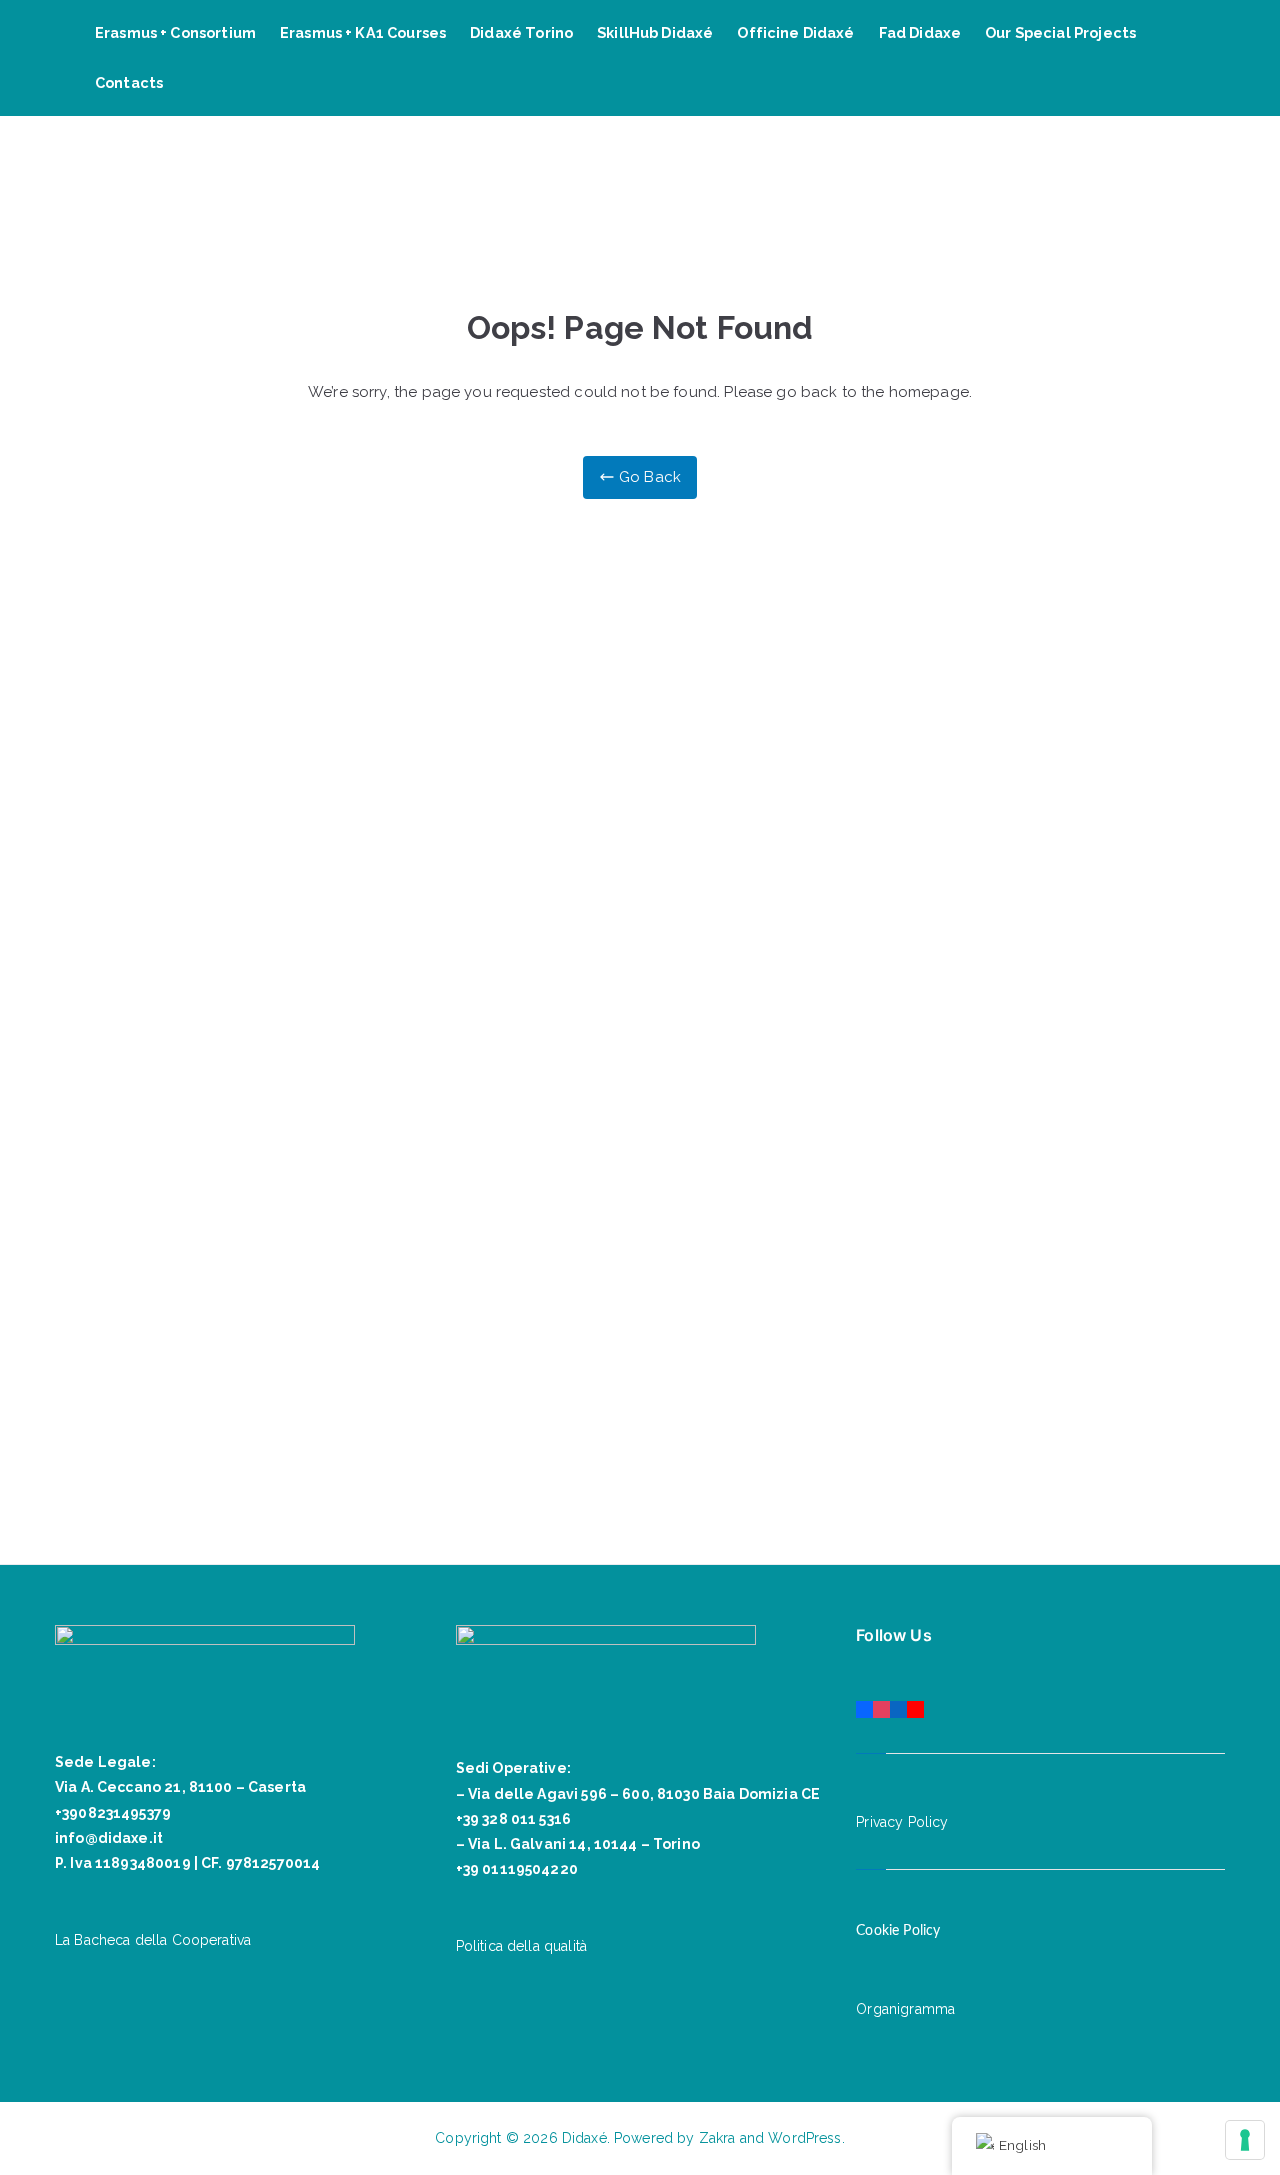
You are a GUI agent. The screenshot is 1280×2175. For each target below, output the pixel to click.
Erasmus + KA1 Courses (363, 32)
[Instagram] (881, 1706)
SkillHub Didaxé (655, 32)
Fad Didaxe (920, 32)
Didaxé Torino (521, 32)
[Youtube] (915, 1706)
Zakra (717, 2138)
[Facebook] (864, 1706)
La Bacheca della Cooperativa (153, 1940)
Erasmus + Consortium (175, 32)
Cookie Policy (898, 1931)
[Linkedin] (898, 1706)
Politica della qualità (521, 1946)
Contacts (129, 82)
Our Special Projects (1060, 32)
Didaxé (584, 2138)
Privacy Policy (902, 1822)
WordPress (804, 2138)
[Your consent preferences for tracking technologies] (1245, 2140)
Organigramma (905, 2009)
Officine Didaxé (795, 32)
